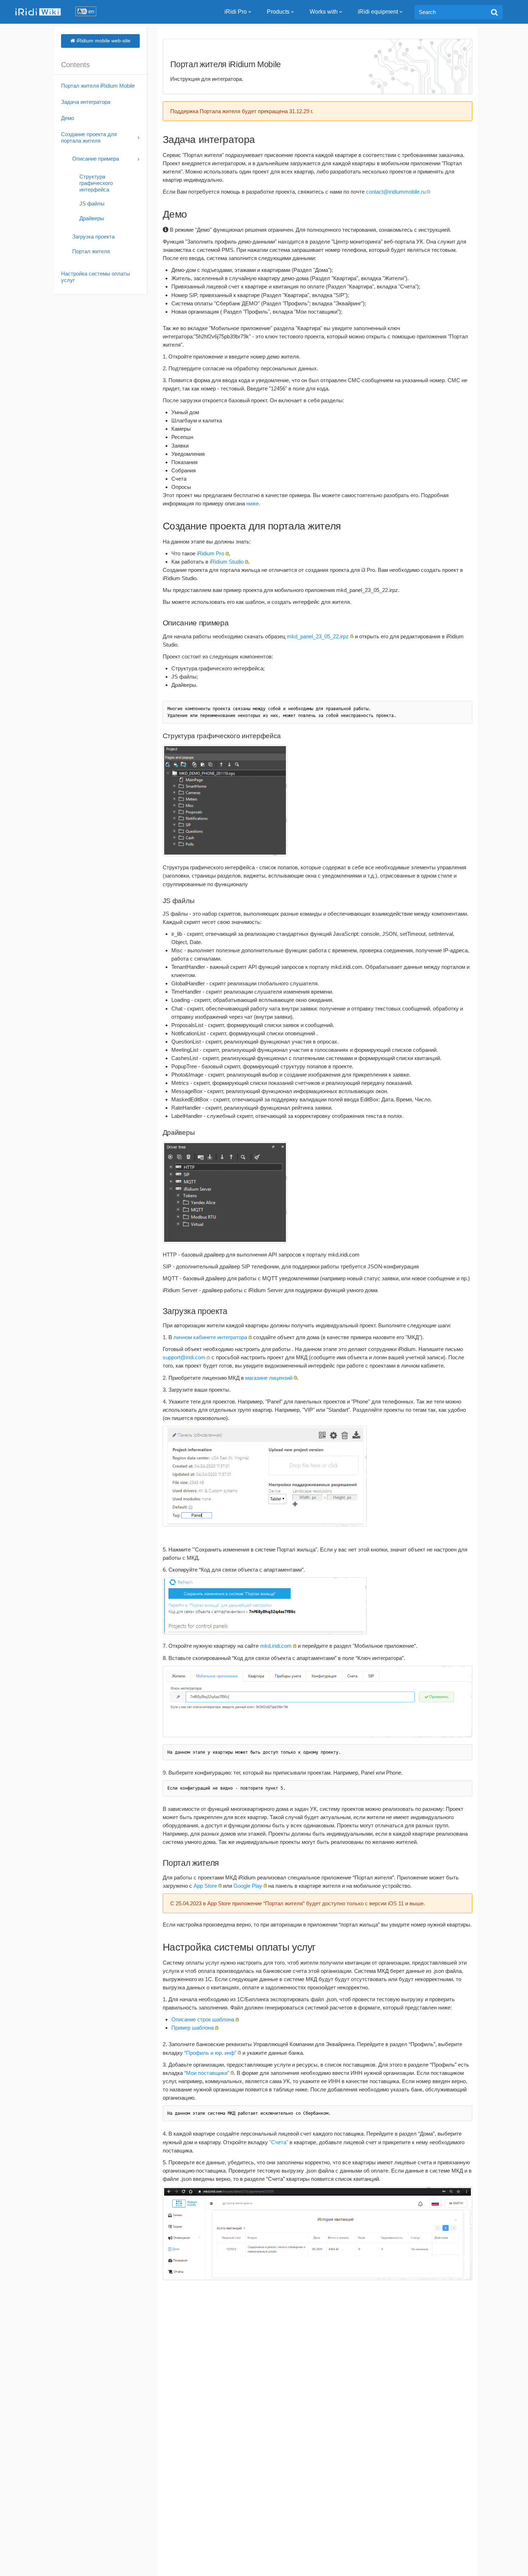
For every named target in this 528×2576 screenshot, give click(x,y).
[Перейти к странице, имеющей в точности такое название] (494, 12)
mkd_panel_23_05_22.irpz (318, 636)
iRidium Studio (227, 562)
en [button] (91, 11)
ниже (253, 503)
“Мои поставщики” (207, 2073)
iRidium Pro (210, 553)
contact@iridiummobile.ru (396, 192)
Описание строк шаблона (203, 2019)
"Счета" (279, 2142)
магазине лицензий (269, 1378)
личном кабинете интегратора (210, 1337)
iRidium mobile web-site (103, 41)
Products (278, 12)
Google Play (248, 1886)
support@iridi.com (184, 1357)
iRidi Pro (236, 12)
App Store (205, 1886)
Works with (324, 12)
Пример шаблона (193, 2028)
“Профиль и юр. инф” (210, 2053)
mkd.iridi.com (276, 1646)
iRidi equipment (378, 12)
